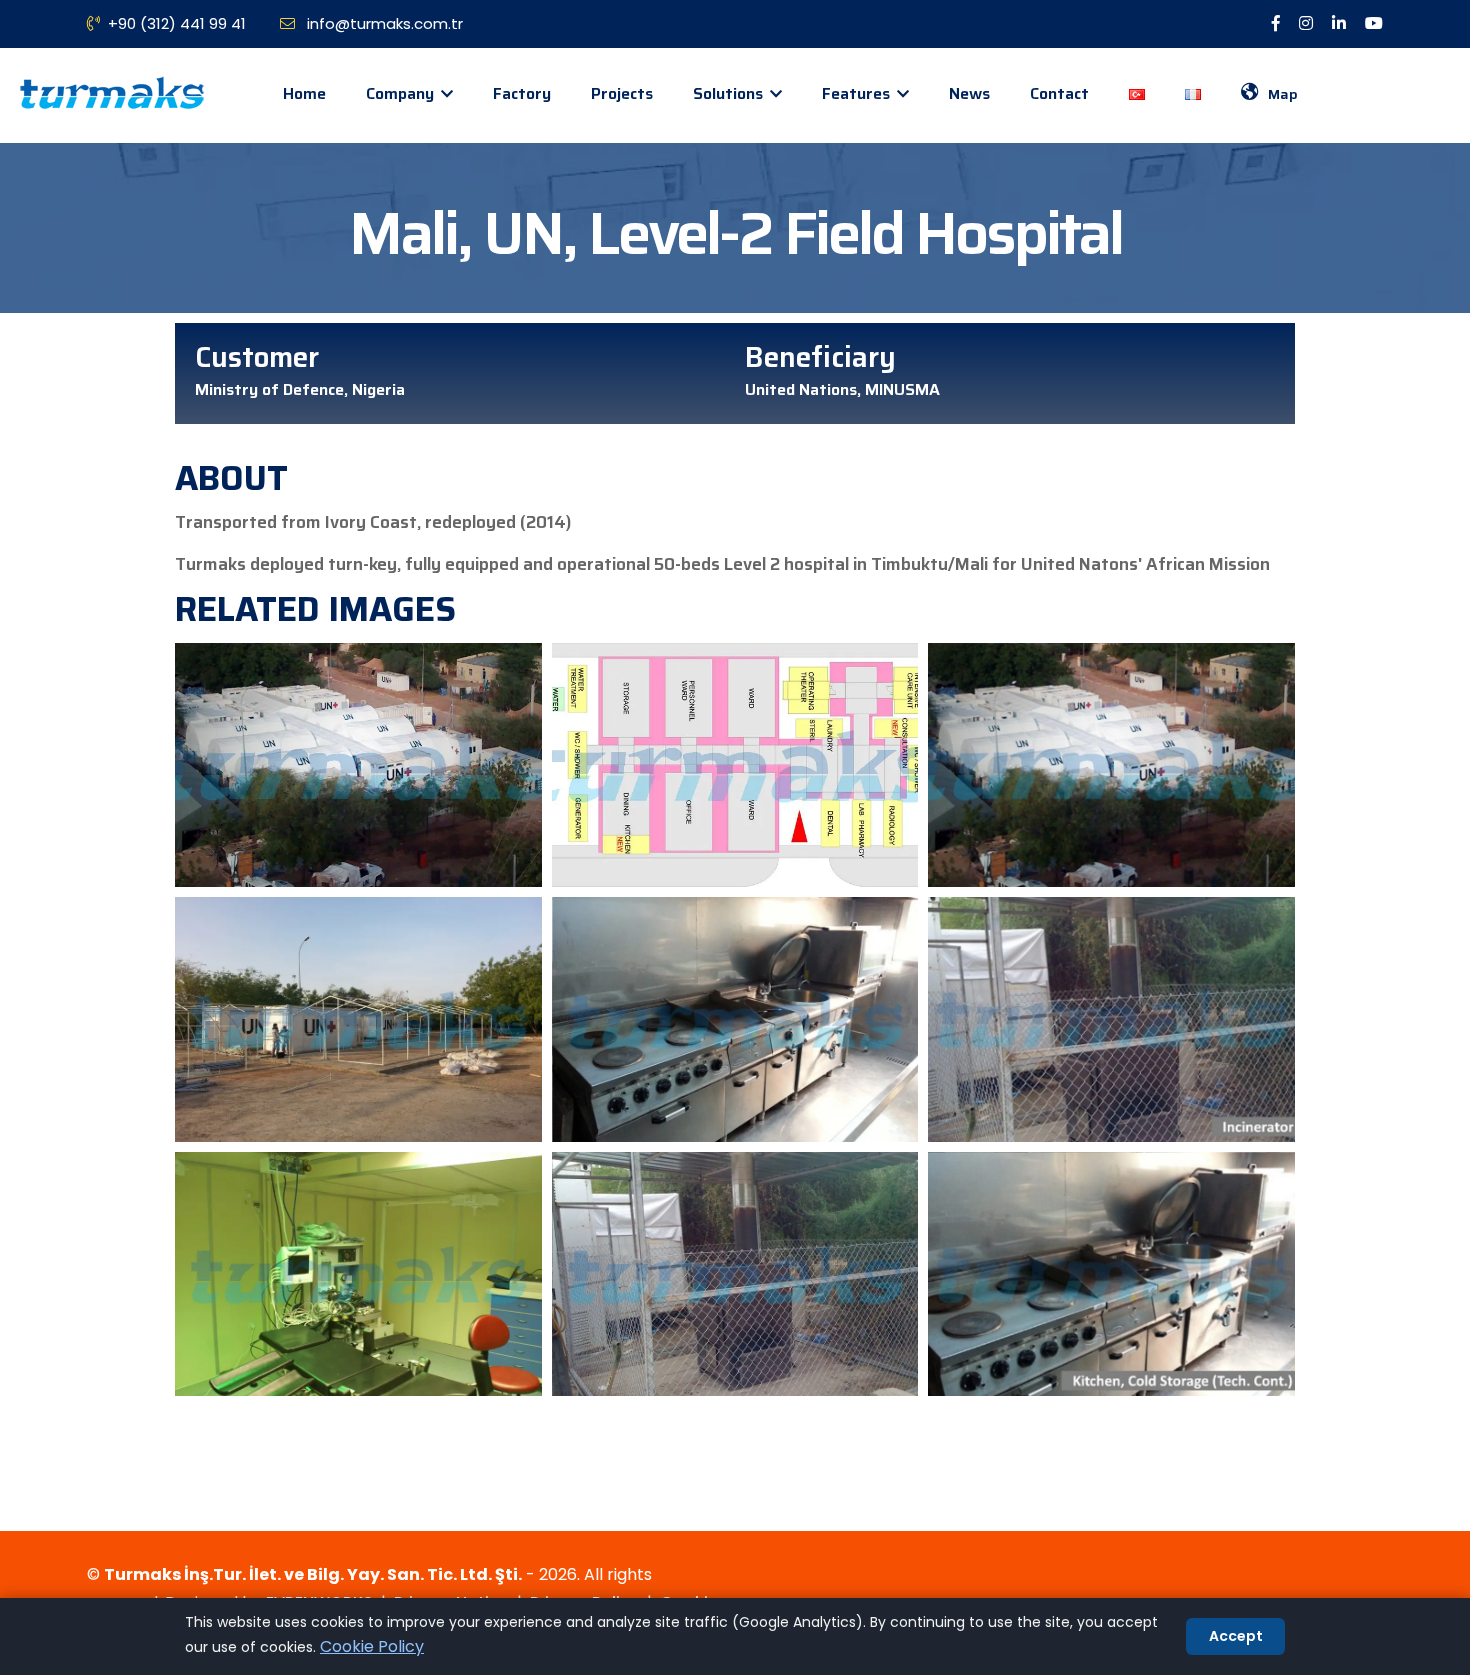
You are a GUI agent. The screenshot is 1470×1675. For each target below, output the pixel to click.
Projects (622, 93)
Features (858, 93)
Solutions (730, 93)
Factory (522, 93)
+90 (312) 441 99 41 (177, 23)
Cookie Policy (372, 1646)
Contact (1059, 93)
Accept (1236, 1636)
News (969, 93)
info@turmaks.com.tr (383, 23)
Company (402, 93)
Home (304, 93)
